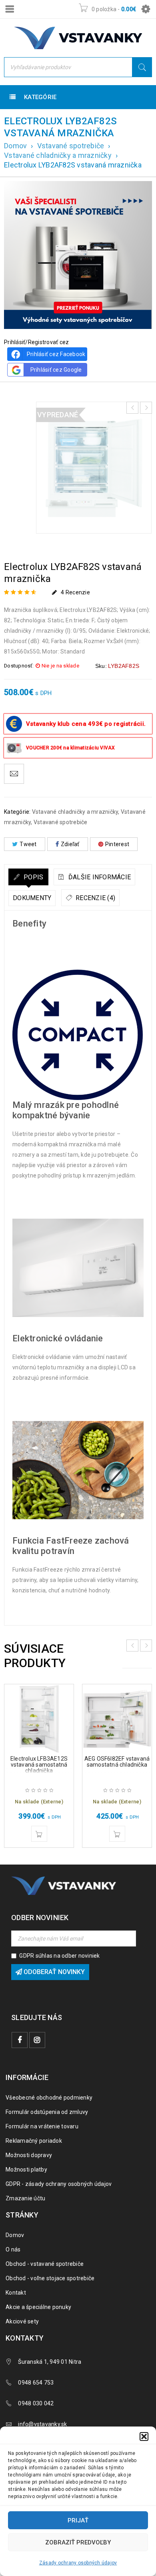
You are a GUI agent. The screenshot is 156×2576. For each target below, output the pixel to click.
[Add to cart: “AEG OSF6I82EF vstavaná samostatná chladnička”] (117, 1834)
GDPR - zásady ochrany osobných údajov (59, 2184)
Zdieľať (70, 844)
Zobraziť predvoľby (78, 2542)
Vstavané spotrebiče (71, 146)
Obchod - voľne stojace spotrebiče (50, 2278)
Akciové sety (22, 2321)
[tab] (28, 877)
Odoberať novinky (53, 1972)
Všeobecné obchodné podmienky (49, 2098)
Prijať (78, 2520)
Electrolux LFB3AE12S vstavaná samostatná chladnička (39, 1765)
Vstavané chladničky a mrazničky (58, 155)
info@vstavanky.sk (42, 2424)
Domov (15, 146)
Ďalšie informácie (99, 877)
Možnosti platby (26, 2170)
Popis (33, 877)
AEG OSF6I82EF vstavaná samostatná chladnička (117, 1762)
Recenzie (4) (95, 898)
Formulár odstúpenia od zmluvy (47, 2112)
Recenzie (75, 592)
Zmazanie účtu (25, 2198)
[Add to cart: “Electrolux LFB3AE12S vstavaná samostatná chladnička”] (39, 1834)
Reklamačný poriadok (34, 2141)
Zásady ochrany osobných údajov (78, 2563)
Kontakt (16, 2293)
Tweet (28, 844)
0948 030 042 (36, 2403)
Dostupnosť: (19, 666)
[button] (144, 2437)
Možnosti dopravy (29, 2155)
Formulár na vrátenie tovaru (42, 2126)
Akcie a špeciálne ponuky (38, 2307)
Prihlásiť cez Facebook (56, 354)
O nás (13, 2249)
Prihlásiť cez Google (56, 370)
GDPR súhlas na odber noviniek (59, 1956)
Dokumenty (32, 898)
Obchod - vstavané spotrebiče (45, 2264)
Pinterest (117, 844)
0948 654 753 (36, 2383)
